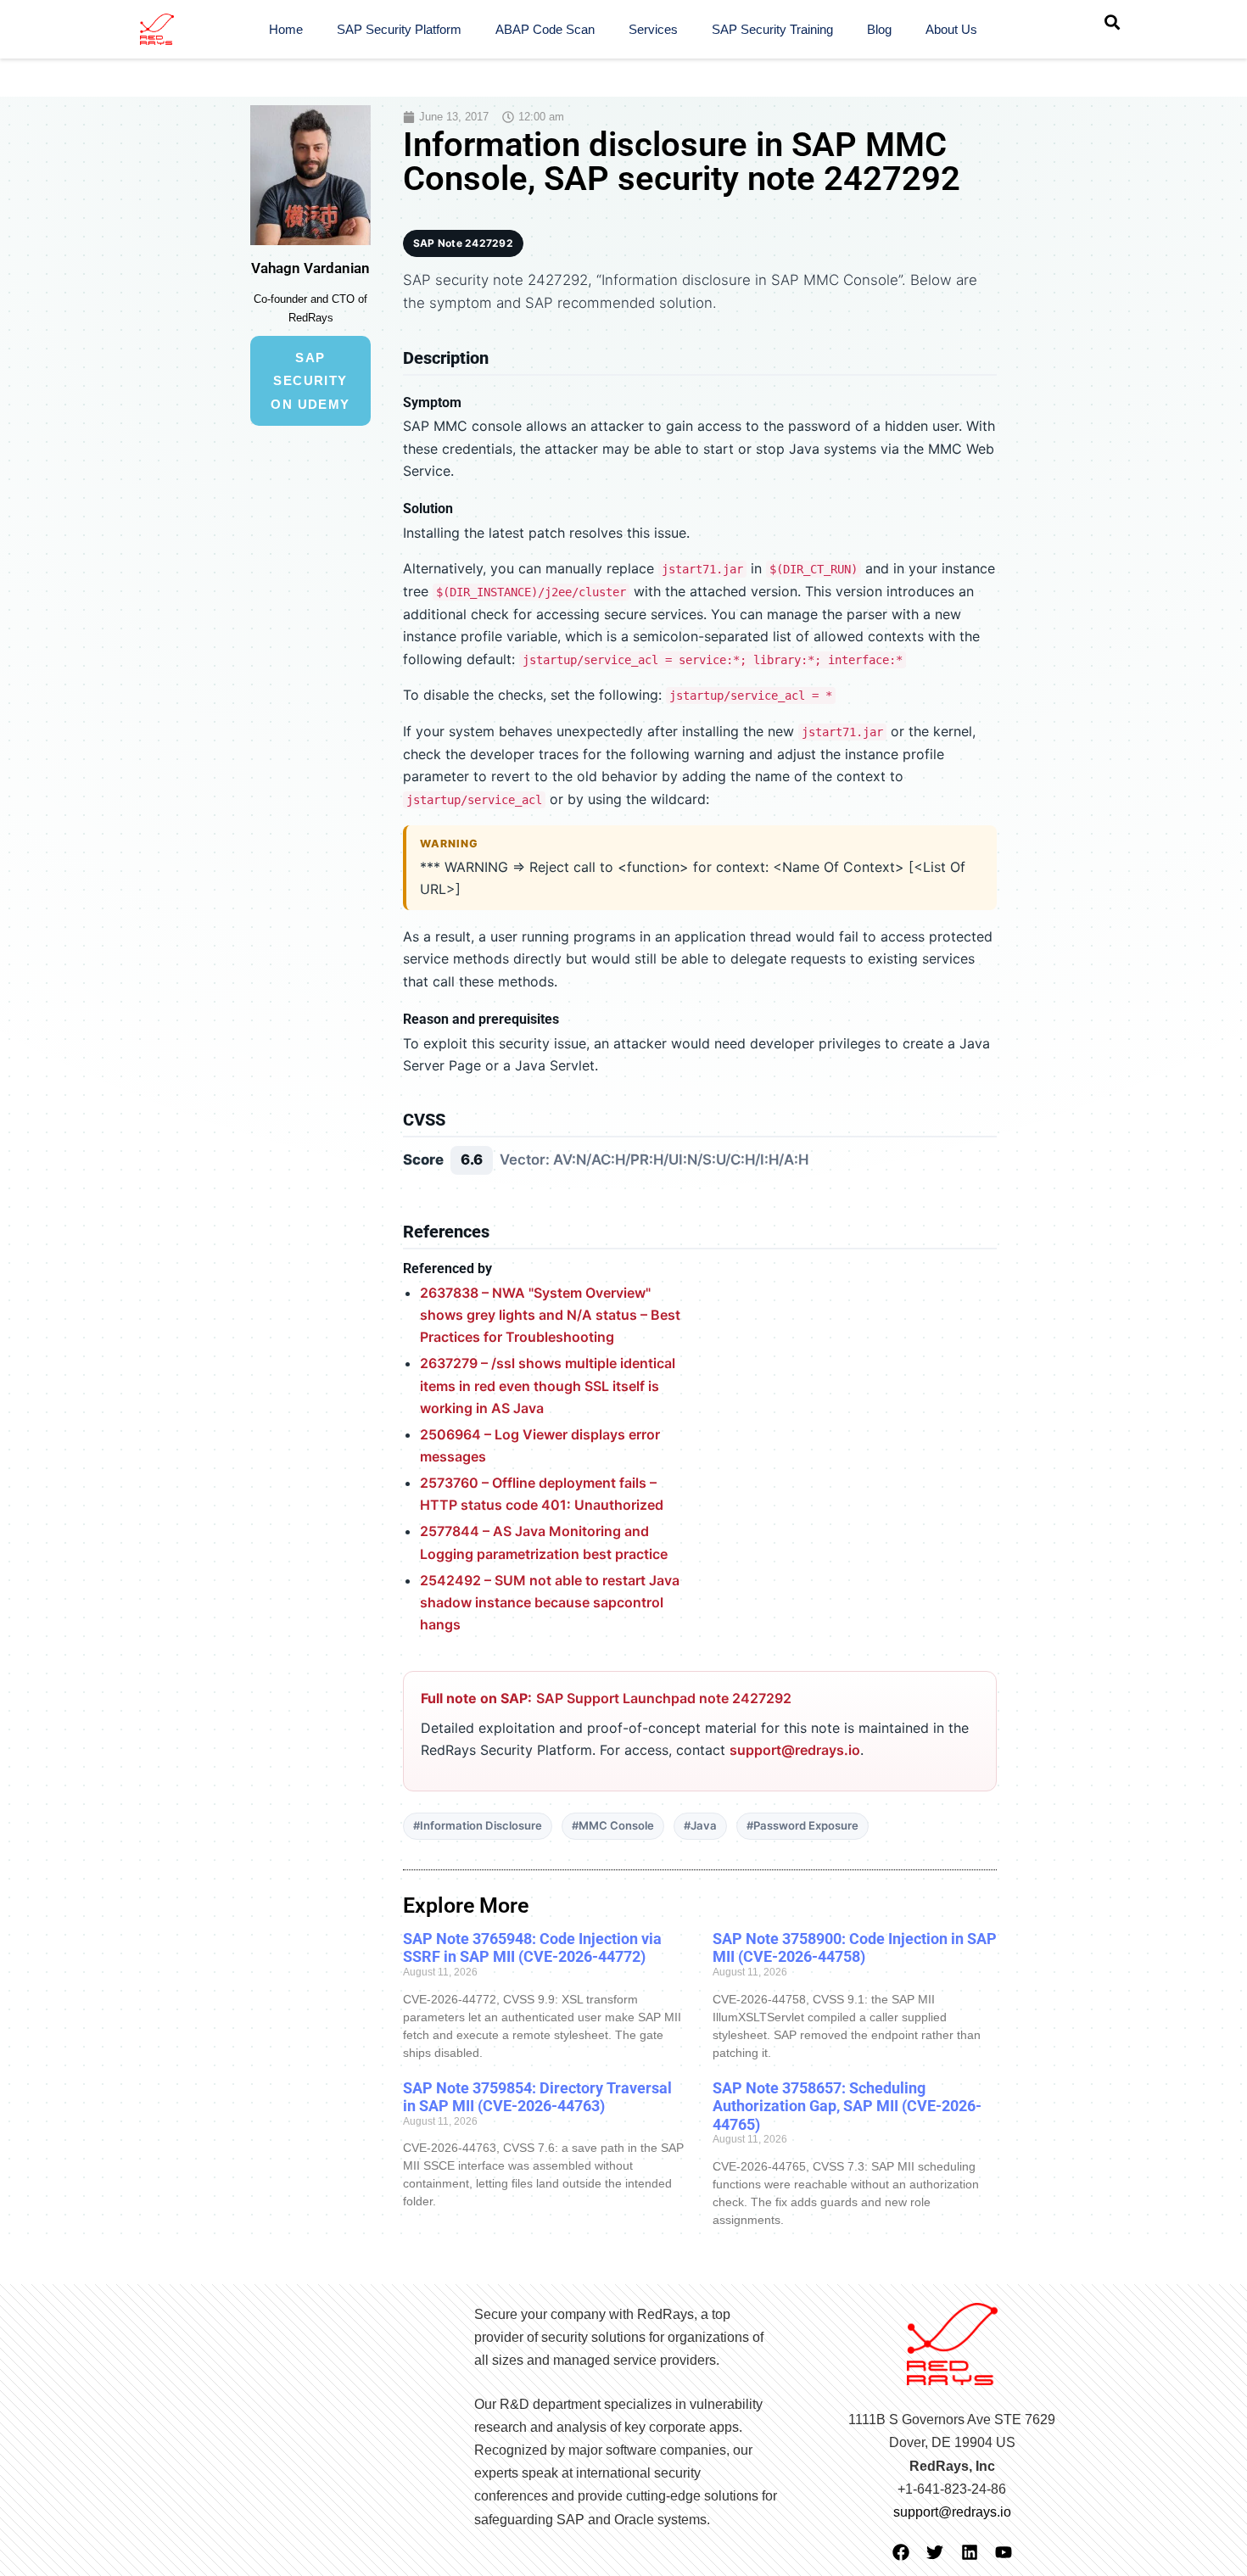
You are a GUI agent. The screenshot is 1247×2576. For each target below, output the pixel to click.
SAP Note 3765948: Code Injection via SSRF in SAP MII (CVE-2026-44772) (532, 1948)
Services (653, 29)
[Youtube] (1004, 2552)
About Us (951, 29)
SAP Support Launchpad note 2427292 (664, 1698)
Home (286, 29)
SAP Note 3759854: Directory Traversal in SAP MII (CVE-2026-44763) (537, 2097)
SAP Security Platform (399, 29)
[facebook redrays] (901, 2552)
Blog (879, 29)
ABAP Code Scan (545, 29)
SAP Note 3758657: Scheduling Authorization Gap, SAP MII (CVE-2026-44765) (847, 2106)
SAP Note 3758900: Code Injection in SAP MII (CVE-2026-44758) (855, 1948)
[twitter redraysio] (935, 2552)
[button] (1112, 22)
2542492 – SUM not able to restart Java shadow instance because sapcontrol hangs (550, 1603)
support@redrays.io (795, 1750)
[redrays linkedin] (970, 2552)
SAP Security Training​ (772, 29)
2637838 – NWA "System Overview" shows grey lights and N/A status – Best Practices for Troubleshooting (550, 1315)
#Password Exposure (802, 1825)
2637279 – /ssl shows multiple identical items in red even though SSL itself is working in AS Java (548, 1386)
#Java (700, 1825)
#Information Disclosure (478, 1825)
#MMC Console (613, 1825)
